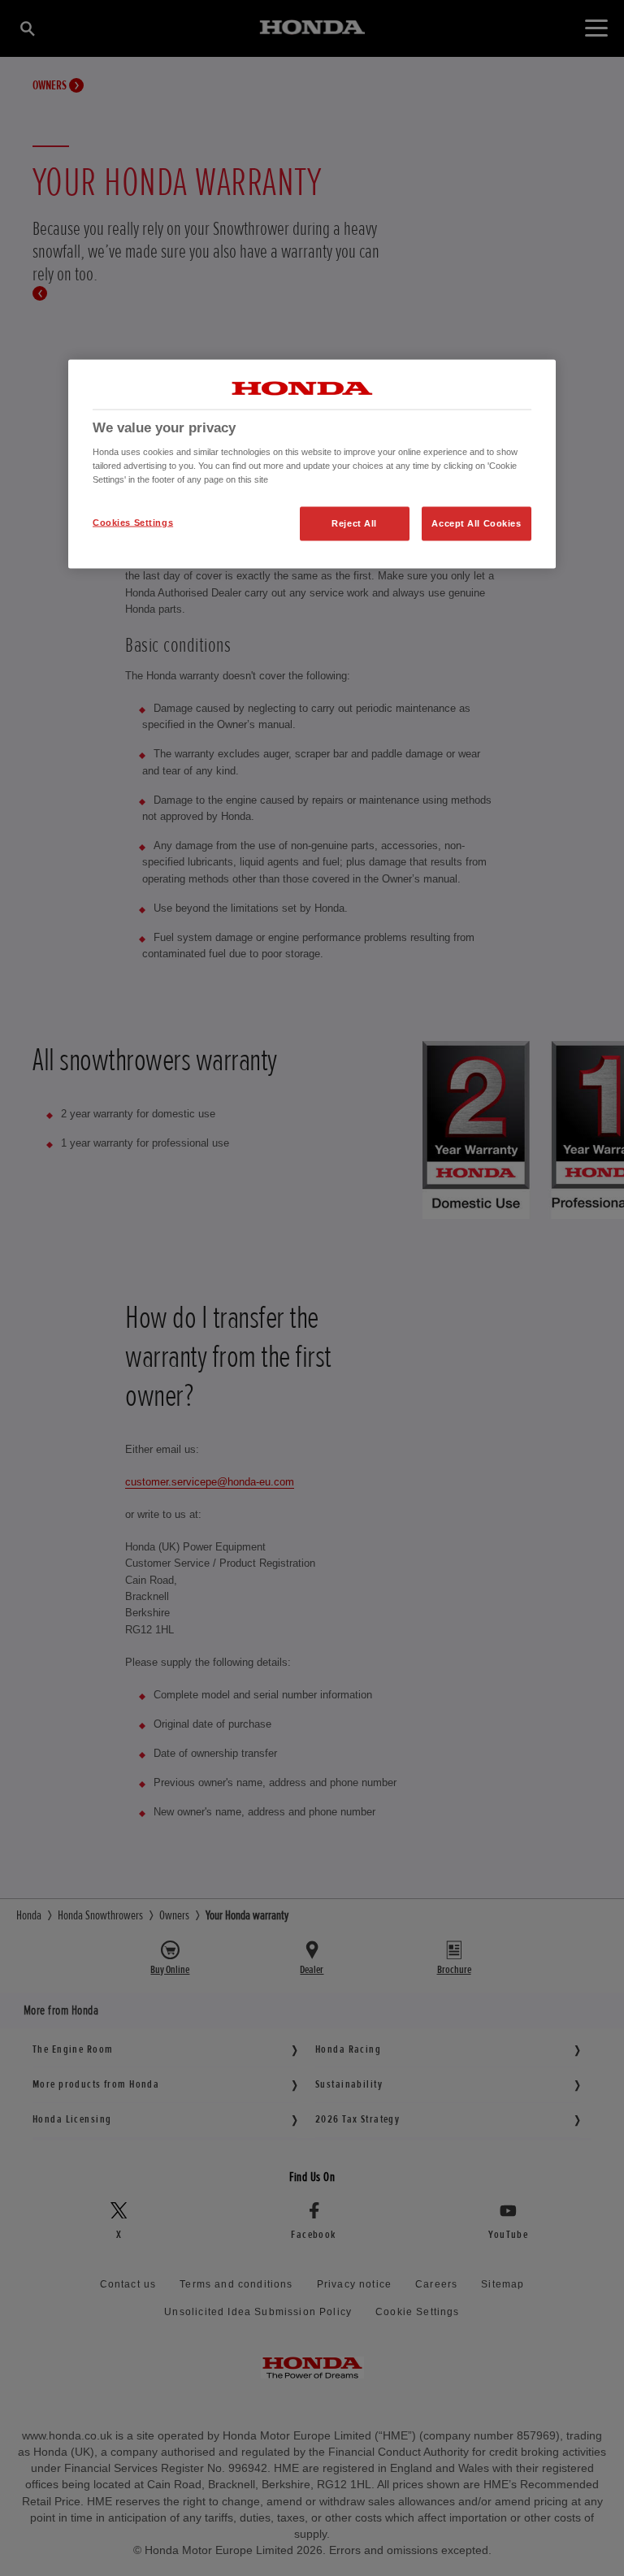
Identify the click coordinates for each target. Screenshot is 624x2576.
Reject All (354, 523)
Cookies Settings (133, 523)
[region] (312, 464)
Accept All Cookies (476, 523)
